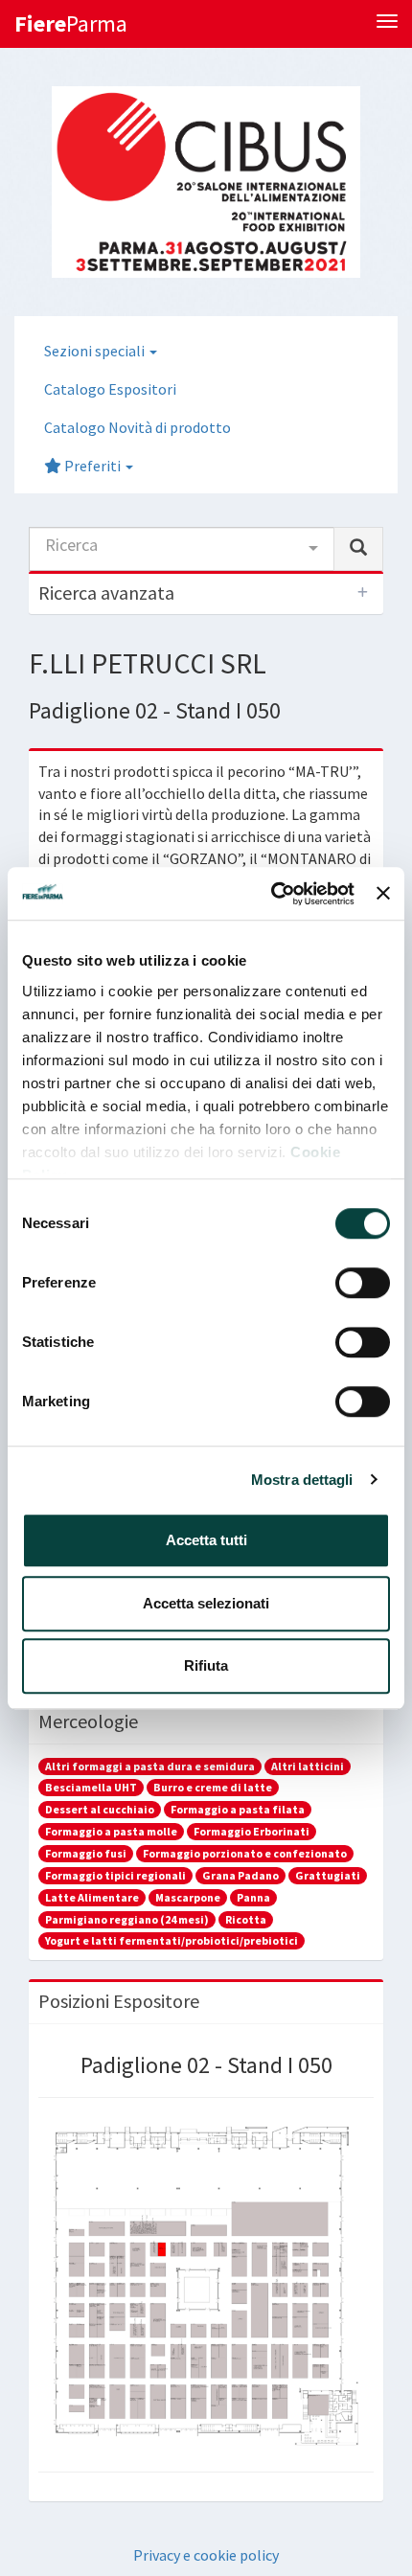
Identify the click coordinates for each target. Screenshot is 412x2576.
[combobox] (182, 549)
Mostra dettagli (302, 1480)
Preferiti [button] (92, 466)
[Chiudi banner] (383, 894)
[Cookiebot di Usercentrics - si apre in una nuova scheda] (271, 894)
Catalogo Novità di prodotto (137, 427)
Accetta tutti (206, 1540)
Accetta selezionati (206, 1603)
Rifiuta (206, 1665)
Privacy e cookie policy (206, 2555)
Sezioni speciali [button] (96, 351)
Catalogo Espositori (110, 389)
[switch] (363, 1283)
